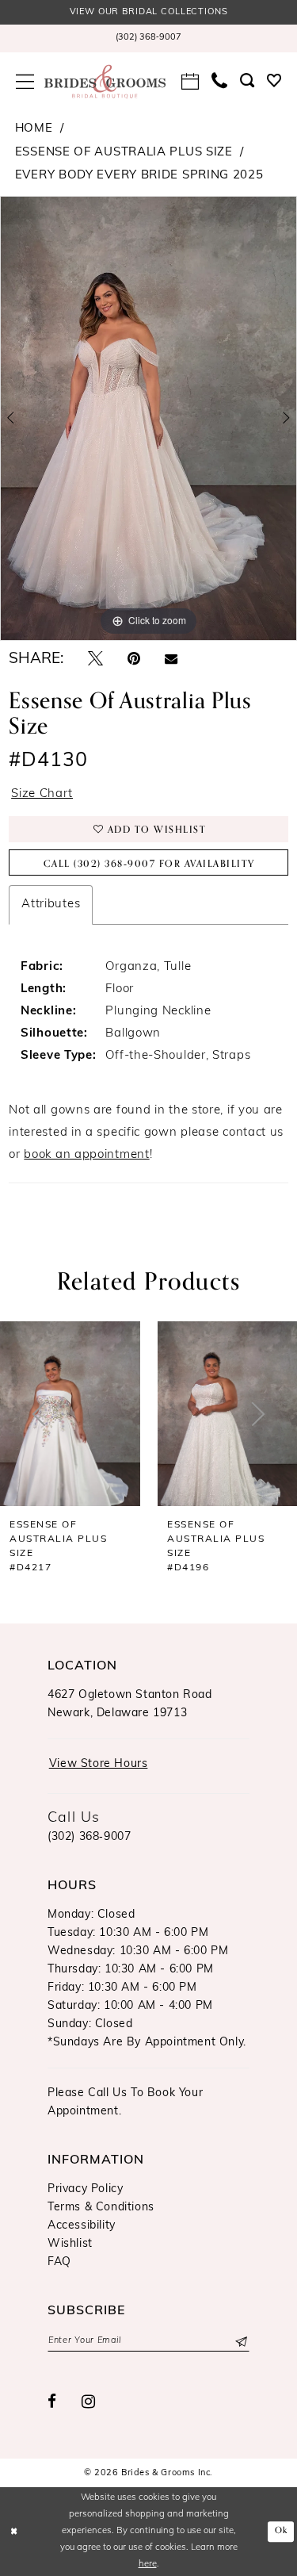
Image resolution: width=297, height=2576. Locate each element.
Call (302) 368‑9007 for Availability (149, 864)
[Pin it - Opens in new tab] (134, 659)
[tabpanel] (148, 419)
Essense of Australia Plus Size (124, 153)
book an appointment (86, 1155)
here (148, 2564)
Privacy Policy (85, 2189)
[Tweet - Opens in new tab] (95, 659)
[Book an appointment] (190, 82)
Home (34, 129)
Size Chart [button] (42, 794)
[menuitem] (148, 38)
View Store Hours (99, 1764)
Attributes (51, 905)
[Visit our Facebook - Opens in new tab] (52, 2402)
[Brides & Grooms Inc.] (105, 82)
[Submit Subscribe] (240, 2341)
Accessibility (82, 2226)
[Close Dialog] (14, 2531)
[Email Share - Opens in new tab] (171, 659)
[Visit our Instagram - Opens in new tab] (89, 2402)
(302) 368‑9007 (89, 1837)
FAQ (59, 2262)
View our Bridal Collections (149, 12)
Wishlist (70, 2244)
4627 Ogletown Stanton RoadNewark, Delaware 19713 (130, 1704)
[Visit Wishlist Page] (274, 81)
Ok (282, 2530)
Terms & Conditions (101, 2208)
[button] (25, 82)
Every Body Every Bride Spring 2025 (139, 176)
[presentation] (204, 1414)
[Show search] (247, 81)
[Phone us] (219, 81)
